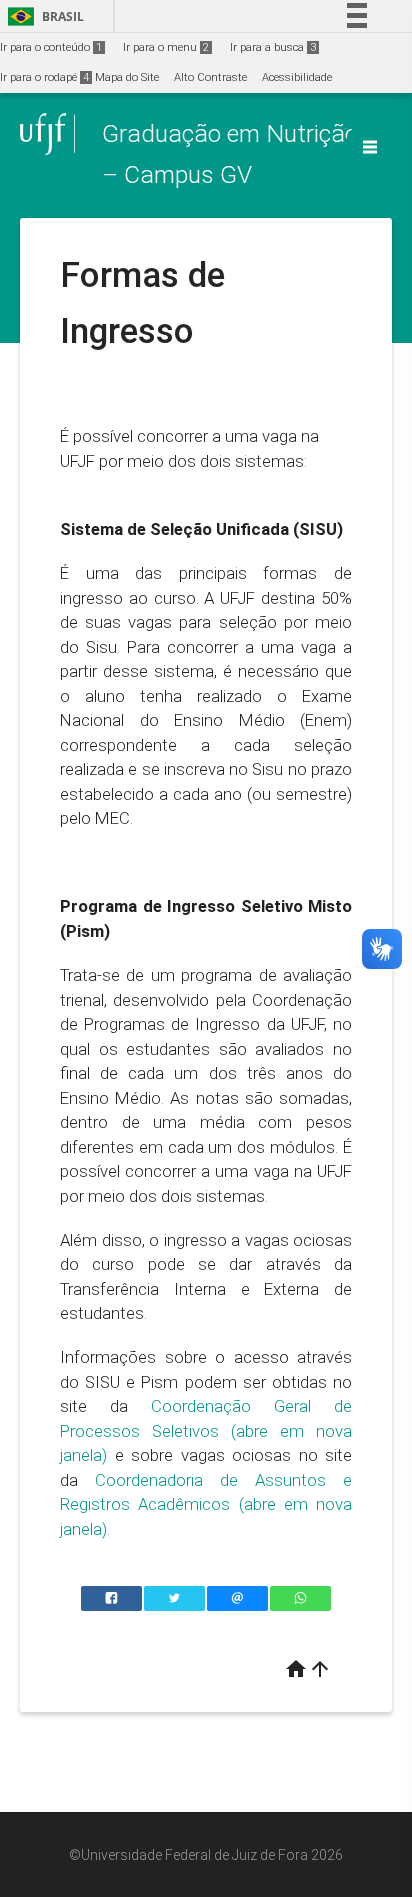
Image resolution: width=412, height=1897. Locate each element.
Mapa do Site (127, 77)
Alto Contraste (210, 77)
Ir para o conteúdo (51, 47)
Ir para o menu (166, 47)
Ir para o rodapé (44, 77)
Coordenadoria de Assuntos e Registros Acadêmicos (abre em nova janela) (206, 1504)
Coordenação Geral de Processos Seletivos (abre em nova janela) (206, 1430)
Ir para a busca (273, 47)
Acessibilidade (297, 77)
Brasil (42, 16)
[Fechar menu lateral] (370, 147)
